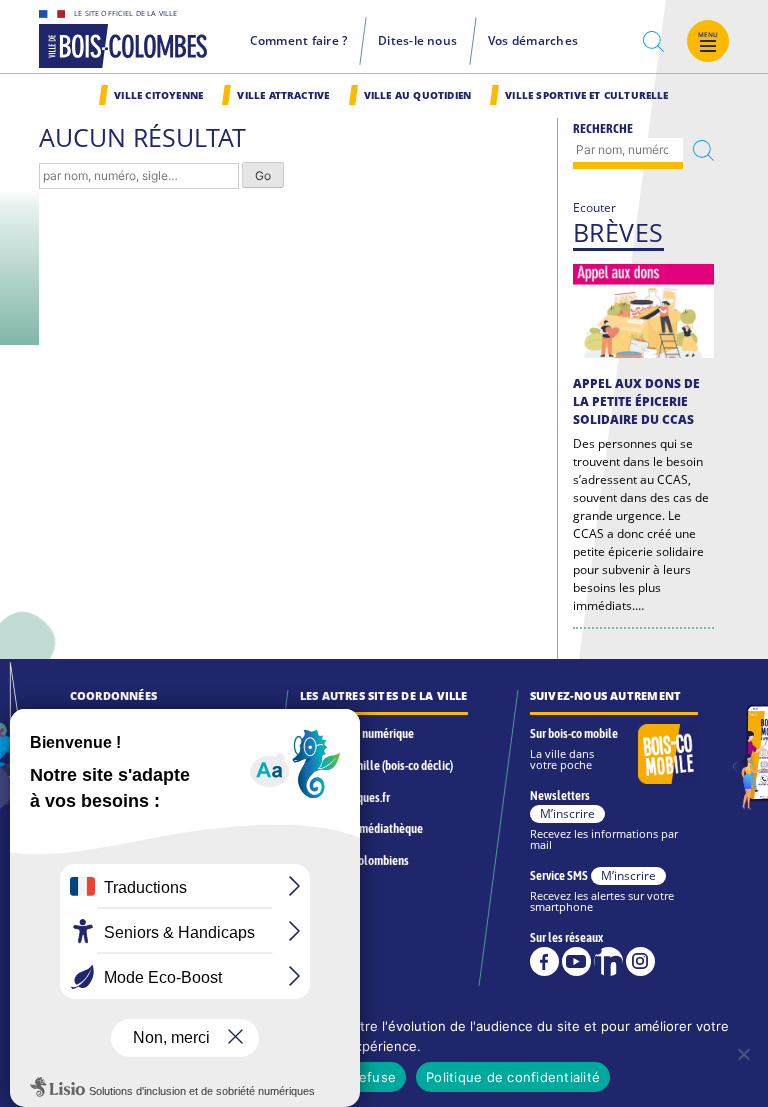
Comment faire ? (299, 40)
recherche (654, 42)
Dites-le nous (417, 40)
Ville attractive (283, 95)
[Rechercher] (703, 150)
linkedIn (608, 961)
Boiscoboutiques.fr (345, 797)
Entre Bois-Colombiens (354, 860)
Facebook (544, 961)
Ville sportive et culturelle (586, 95)
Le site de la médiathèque (361, 828)
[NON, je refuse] (743, 1054)
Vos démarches (533, 40)
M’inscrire (567, 813)
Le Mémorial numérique (357, 733)
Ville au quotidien (417, 95)
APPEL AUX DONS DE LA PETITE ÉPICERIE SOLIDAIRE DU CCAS (636, 401)
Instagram (640, 961)
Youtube (576, 961)
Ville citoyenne (158, 95)
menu (708, 34)
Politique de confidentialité (513, 1077)
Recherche (603, 128)
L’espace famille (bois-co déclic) (376, 765)
